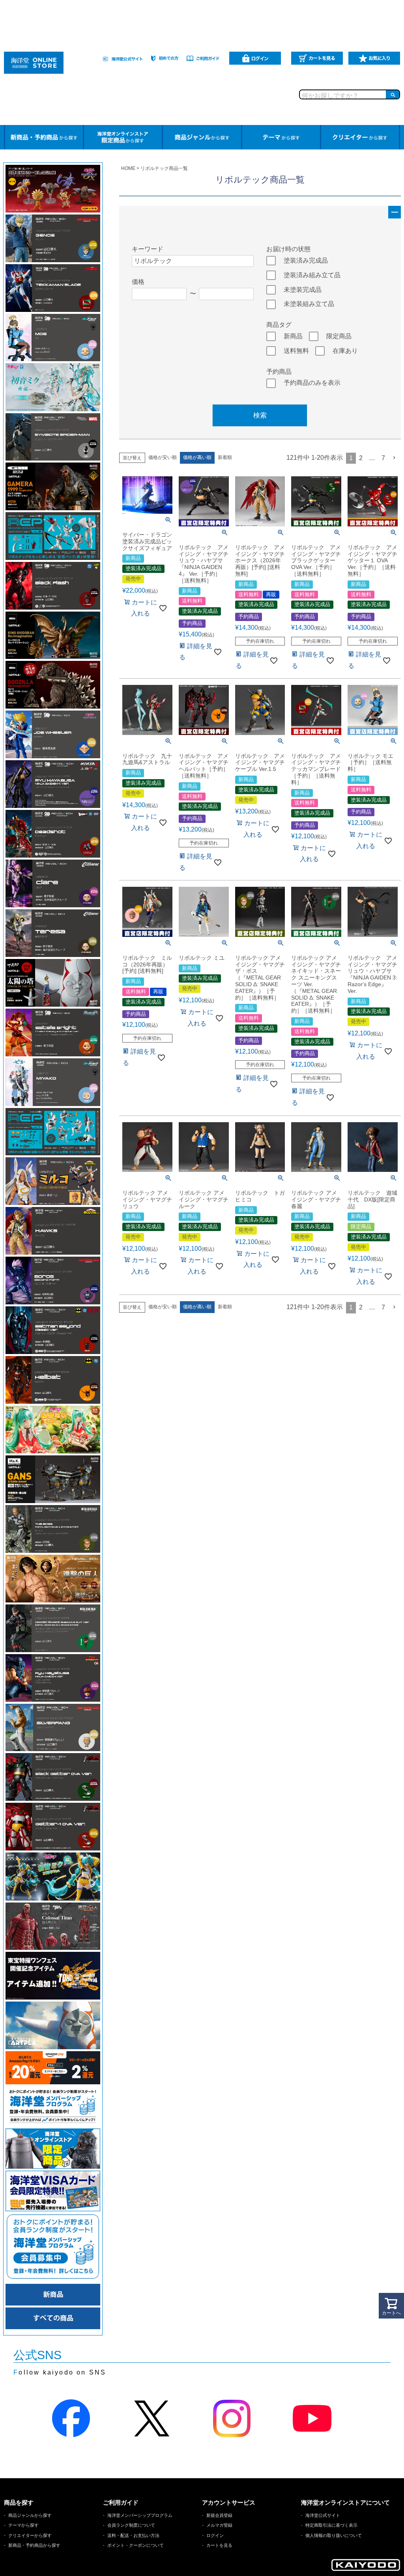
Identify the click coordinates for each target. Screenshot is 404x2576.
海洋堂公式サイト (323, 2515)
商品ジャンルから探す (30, 2515)
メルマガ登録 (219, 2525)
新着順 (225, 457)
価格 (138, 282)
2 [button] (361, 458)
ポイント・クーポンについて (136, 2545)
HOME (128, 168)
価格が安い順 (163, 457)
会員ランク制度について (131, 2525)
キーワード (148, 249)
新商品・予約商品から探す (34, 2545)
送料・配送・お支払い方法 (133, 2535)
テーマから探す (23, 2525)
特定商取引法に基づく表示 (331, 2525)
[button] (395, 458)
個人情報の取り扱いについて (334, 2535)
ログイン (215, 2535)
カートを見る (219, 2545)
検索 (260, 415)
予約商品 (279, 372)
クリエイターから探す (30, 2535)
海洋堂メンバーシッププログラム (140, 2515)
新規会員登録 (219, 2515)
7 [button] (383, 458)
